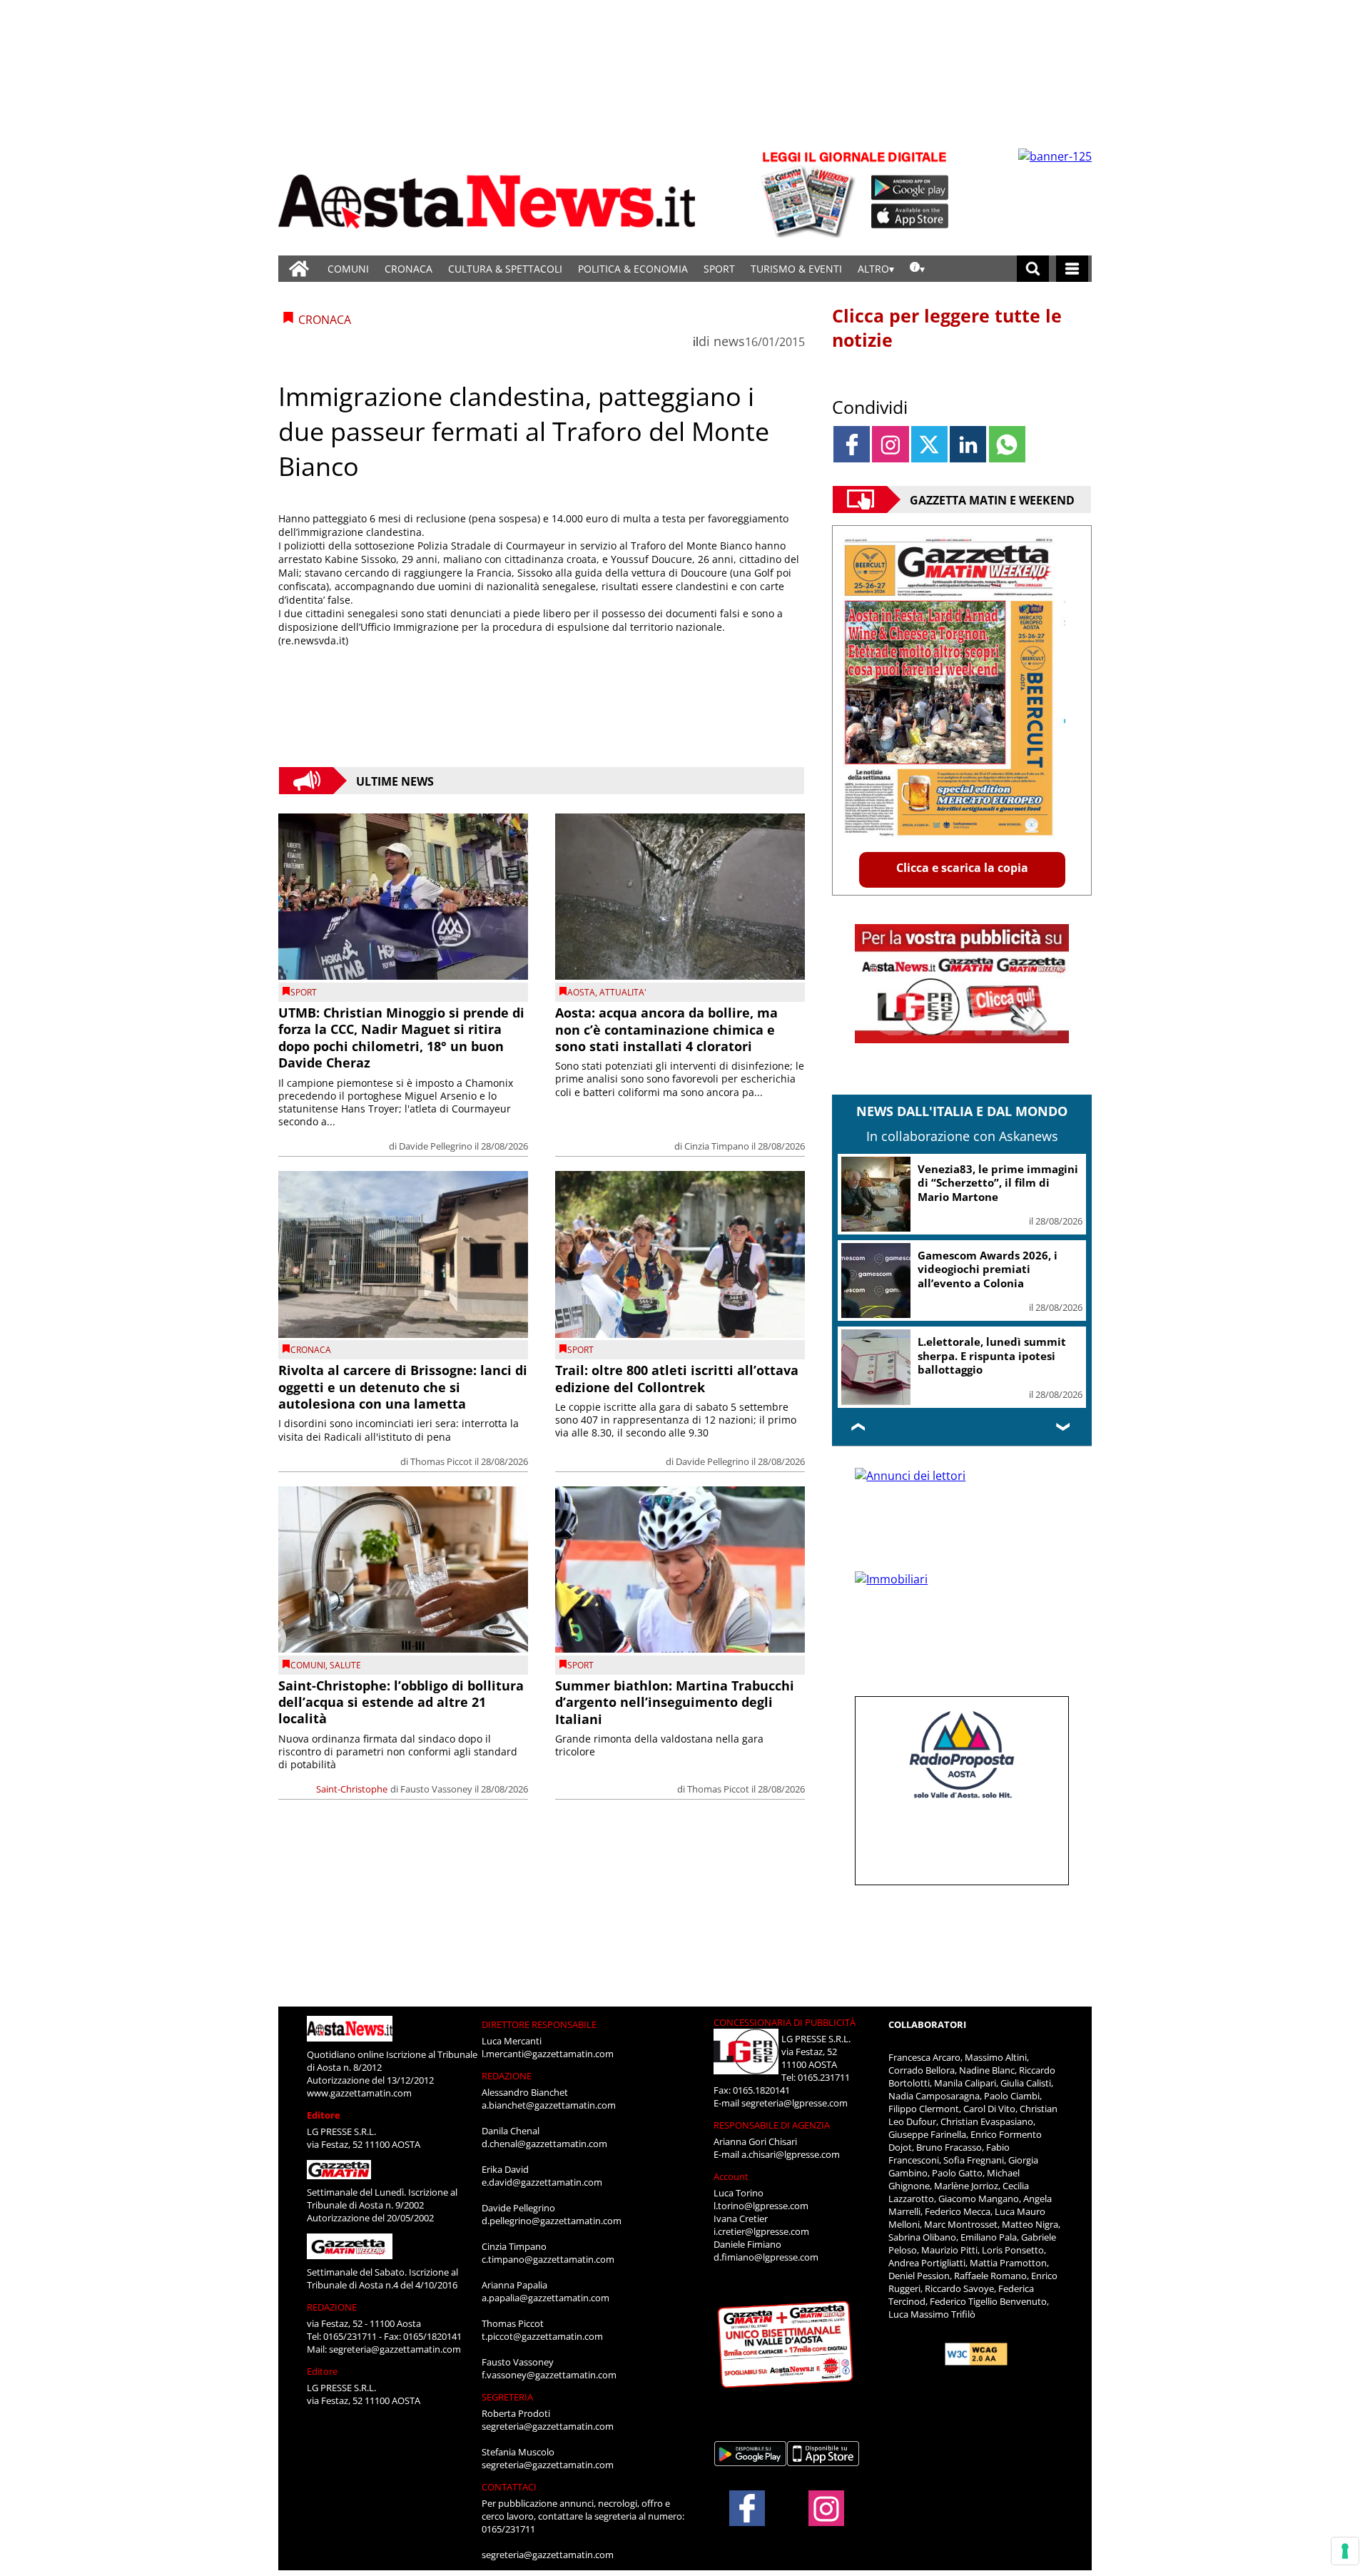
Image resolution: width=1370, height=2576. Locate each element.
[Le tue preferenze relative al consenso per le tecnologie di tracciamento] (1345, 2551)
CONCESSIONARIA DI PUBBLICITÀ (785, 2022)
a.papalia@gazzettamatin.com (546, 2298)
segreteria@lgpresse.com (795, 2103)
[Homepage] (299, 269)
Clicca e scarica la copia (962, 868)
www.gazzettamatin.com (359, 2093)
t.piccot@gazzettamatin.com (542, 2336)
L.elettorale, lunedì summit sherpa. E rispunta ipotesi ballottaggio (992, 1355)
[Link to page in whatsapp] (1007, 444)
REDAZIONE (332, 2307)
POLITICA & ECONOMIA (633, 269)
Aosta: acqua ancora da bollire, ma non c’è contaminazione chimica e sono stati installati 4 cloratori (666, 1029)
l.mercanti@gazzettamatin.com (548, 2054)
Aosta (581, 992)
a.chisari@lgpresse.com (791, 2154)
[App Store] (910, 216)
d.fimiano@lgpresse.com (766, 2257)
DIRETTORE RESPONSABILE (539, 2024)
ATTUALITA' (623, 992)
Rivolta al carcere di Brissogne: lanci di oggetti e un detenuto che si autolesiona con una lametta (403, 1387)
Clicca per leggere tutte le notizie (947, 328)
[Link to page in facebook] (852, 444)
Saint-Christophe (352, 1789)
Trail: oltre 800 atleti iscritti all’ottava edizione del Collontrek (677, 1378)
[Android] (910, 188)
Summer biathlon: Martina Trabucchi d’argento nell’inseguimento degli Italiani (675, 1702)
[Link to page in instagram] (890, 444)
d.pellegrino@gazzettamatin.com (552, 2221)
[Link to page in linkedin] (968, 444)
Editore (324, 2115)
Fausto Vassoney (436, 1789)
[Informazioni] (917, 269)
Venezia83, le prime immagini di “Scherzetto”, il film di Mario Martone (998, 1183)
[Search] (1033, 269)
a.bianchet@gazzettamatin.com (549, 2105)
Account (731, 2176)
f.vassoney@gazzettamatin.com (549, 2375)
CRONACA (409, 269)
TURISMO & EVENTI (796, 269)
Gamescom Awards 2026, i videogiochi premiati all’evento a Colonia (988, 1269)
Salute (345, 1665)
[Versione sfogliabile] (811, 193)
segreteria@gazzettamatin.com (395, 2349)
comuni (308, 1665)
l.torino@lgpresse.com (761, 2206)
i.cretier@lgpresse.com (761, 2231)
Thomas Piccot (441, 1461)
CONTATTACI (509, 2487)
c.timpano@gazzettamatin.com (548, 2259)
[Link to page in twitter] (929, 444)
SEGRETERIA (507, 2397)
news (729, 341)
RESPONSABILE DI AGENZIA (772, 2125)
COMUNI (348, 269)
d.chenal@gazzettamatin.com (544, 2144)
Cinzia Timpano (717, 1146)
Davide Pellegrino (436, 1146)
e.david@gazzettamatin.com (542, 2182)
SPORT (719, 269)
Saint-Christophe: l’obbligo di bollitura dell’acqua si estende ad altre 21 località (401, 1702)
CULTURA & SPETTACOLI (505, 269)
